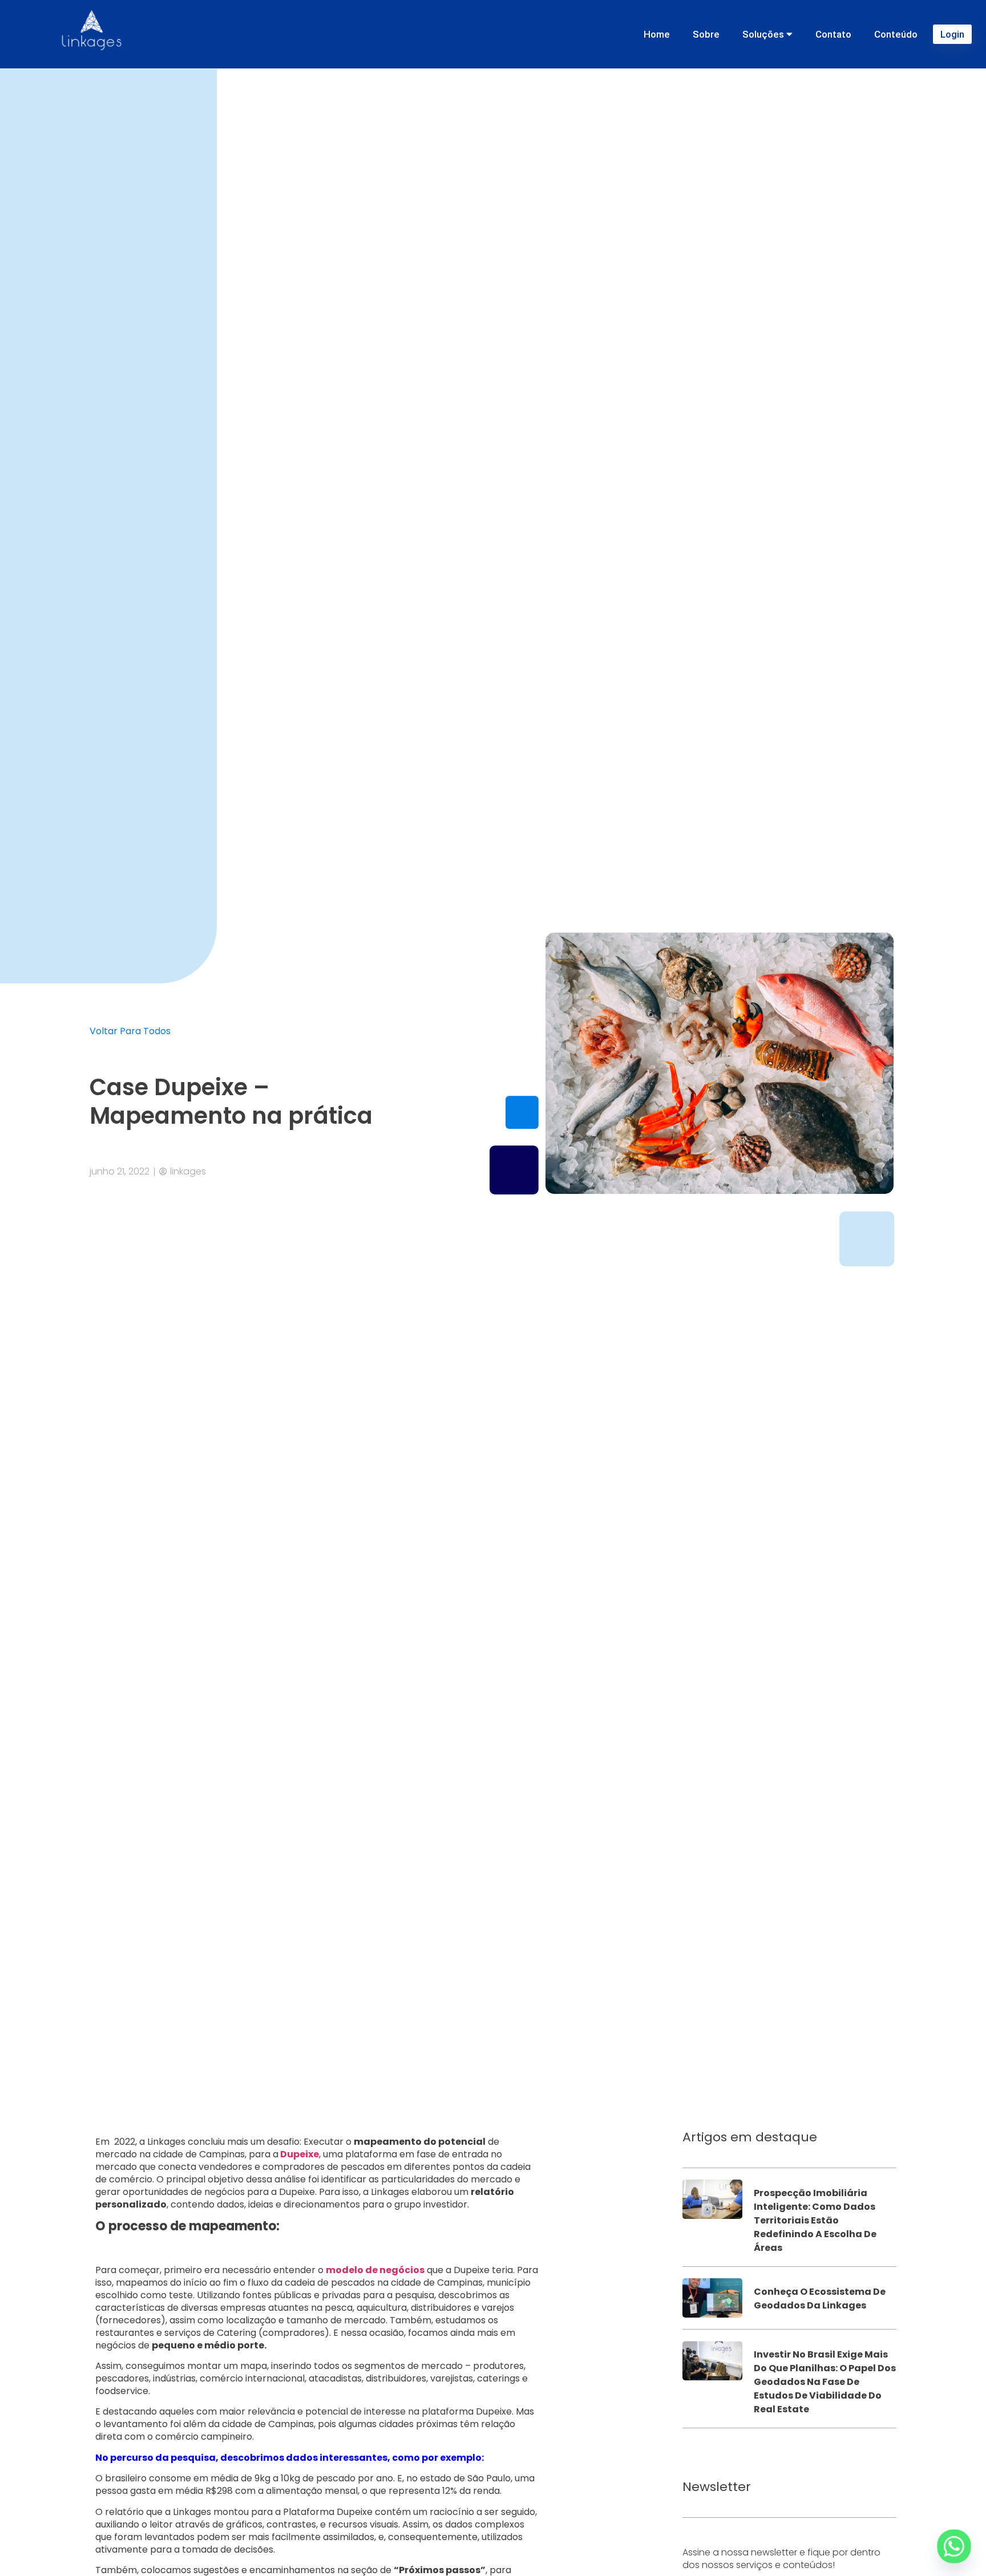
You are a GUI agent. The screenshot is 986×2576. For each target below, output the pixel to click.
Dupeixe (299, 2154)
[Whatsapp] (954, 2546)
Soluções (764, 34)
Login (952, 34)
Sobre (706, 34)
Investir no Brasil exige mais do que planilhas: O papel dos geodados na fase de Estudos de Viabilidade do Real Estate (825, 2382)
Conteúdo (896, 34)
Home (657, 34)
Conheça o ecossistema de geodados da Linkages (820, 2298)
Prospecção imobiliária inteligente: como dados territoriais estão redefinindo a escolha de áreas (815, 2220)
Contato (833, 34)
